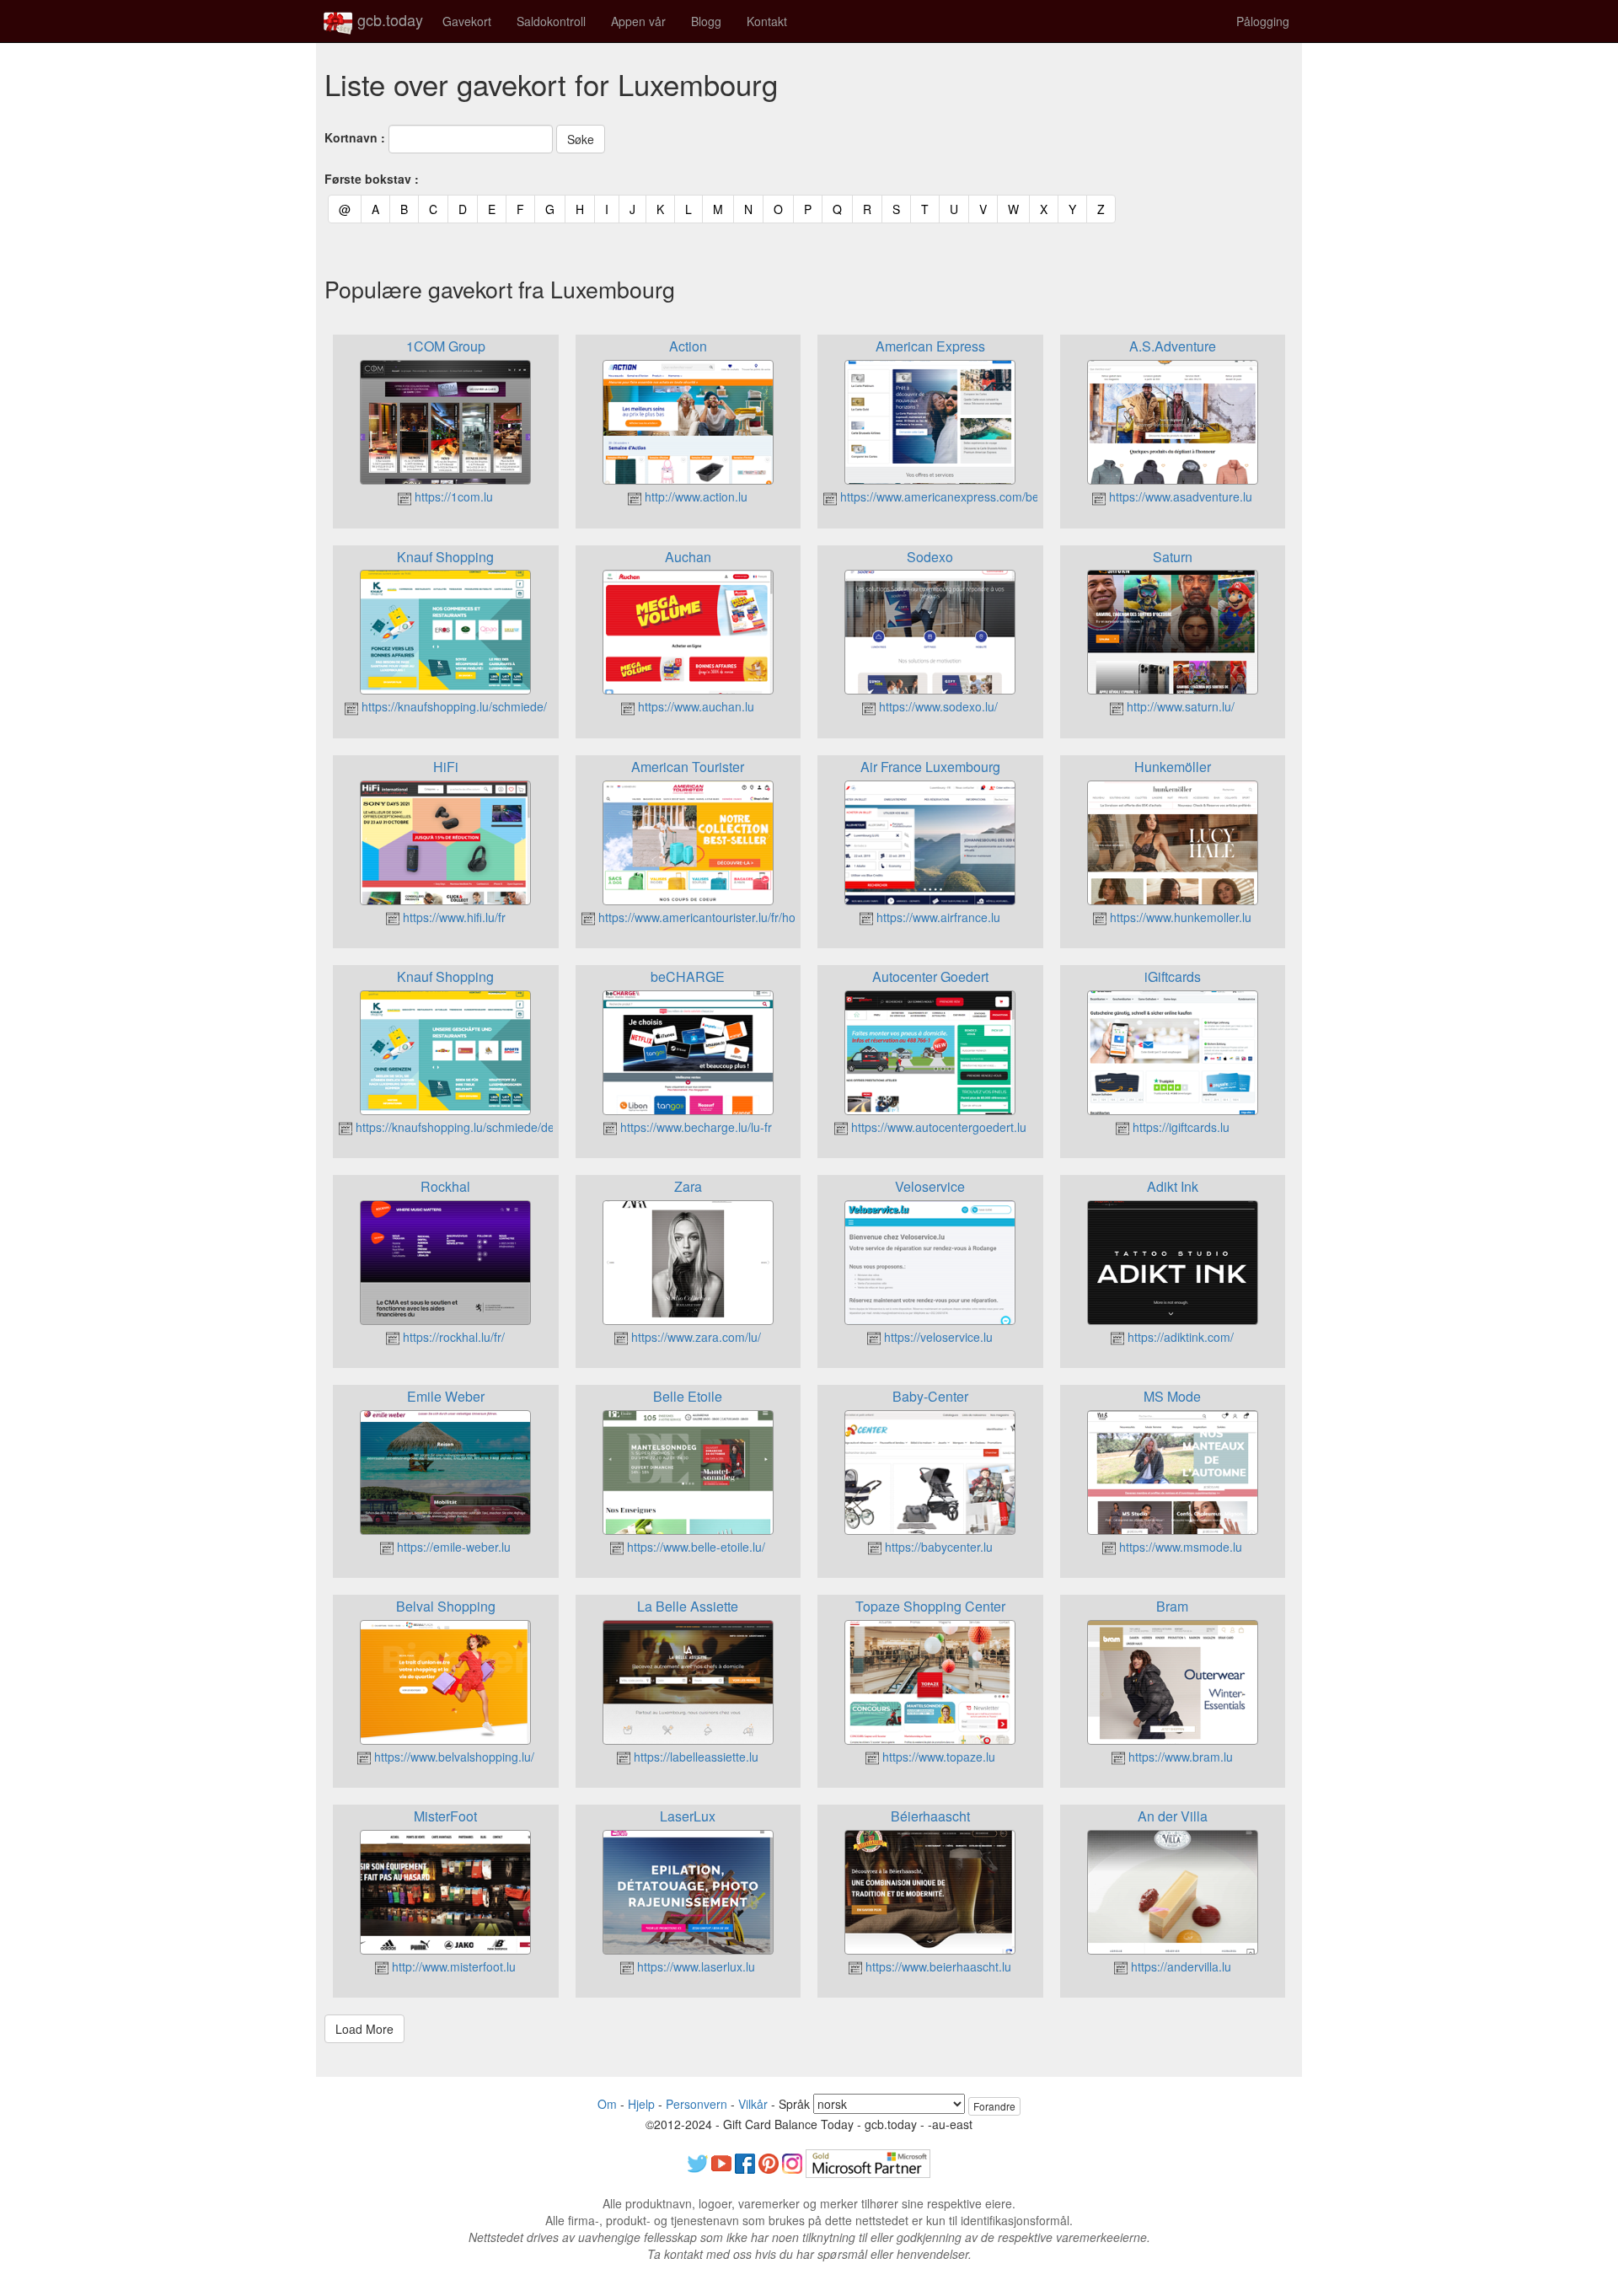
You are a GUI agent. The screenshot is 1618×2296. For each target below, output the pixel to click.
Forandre (994, 2106)
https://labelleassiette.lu (694, 1757)
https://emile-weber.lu (452, 1547)
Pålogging (1263, 21)
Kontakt (767, 21)
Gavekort (467, 21)
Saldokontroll (551, 21)
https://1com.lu (452, 496)
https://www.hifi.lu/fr (453, 917)
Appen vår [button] (638, 21)
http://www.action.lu (694, 496)
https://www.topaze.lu (937, 1757)
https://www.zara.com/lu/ (694, 1337)
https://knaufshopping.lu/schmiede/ (453, 706)
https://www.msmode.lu (1179, 1547)
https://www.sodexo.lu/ (937, 706)
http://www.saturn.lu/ (1179, 706)
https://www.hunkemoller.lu (1179, 917)
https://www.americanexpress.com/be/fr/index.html (972, 496)
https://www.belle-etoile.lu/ (694, 1547)
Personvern (696, 2104)
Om (607, 2104)
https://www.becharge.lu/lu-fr (694, 1127)
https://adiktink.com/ (1179, 1337)
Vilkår (753, 2104)
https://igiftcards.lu (1179, 1127)
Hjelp (641, 2104)
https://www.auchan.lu (694, 706)
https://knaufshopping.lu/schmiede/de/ (455, 1127)
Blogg (706, 21)
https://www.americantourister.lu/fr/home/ (705, 917)
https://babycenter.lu (937, 1547)
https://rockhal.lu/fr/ (452, 1337)
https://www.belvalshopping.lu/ (453, 1757)
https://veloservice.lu (937, 1337)
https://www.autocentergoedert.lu (937, 1127)
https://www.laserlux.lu (694, 1966)
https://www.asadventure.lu (1179, 496)
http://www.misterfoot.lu (452, 1966)
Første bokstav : (372, 179)
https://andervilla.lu (1179, 1966)
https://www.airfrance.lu (937, 917)
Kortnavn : (355, 137)
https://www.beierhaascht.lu (937, 1966)
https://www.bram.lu (1179, 1757)
